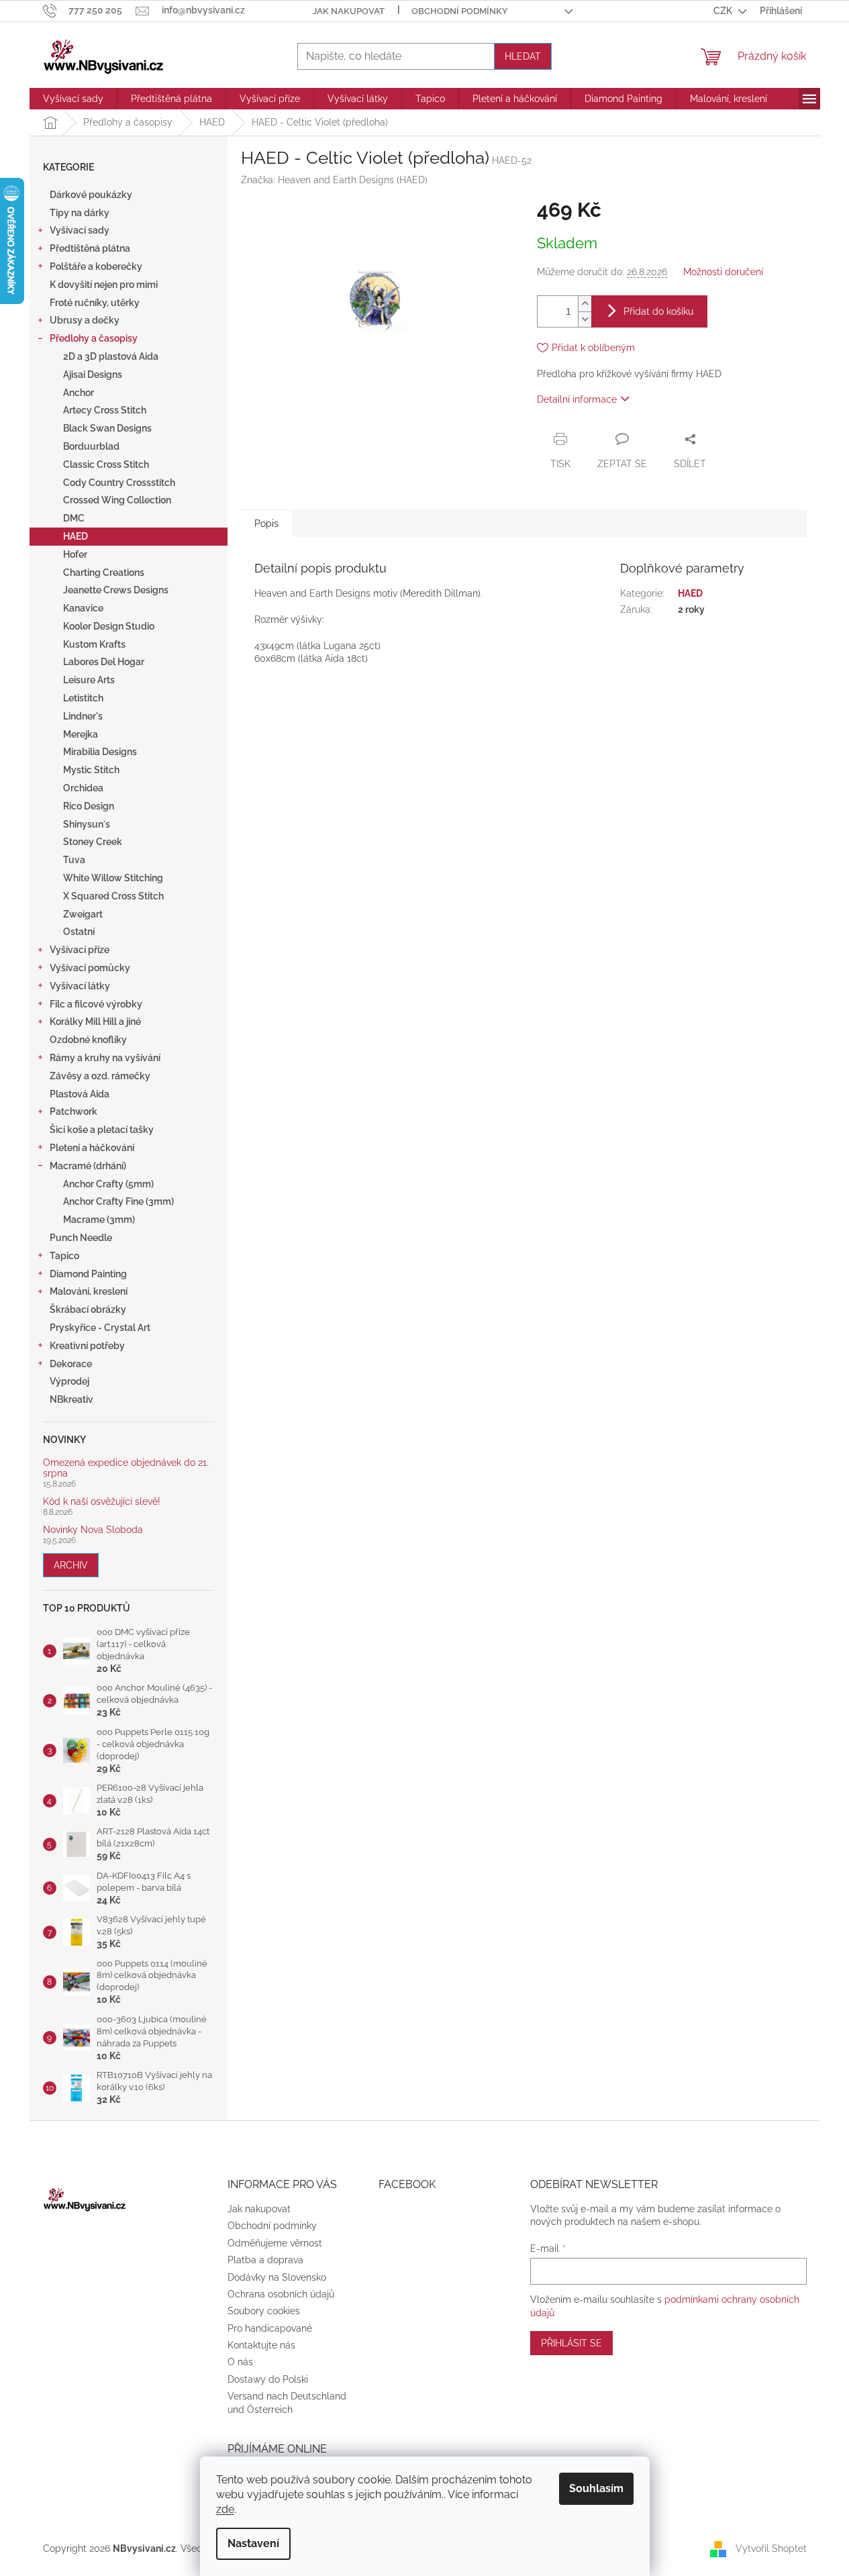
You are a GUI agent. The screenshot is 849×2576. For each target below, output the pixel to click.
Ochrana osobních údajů (281, 2294)
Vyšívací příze (80, 950)
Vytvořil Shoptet (771, 2548)
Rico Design (89, 806)
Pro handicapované (270, 2328)
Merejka (81, 734)
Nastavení (253, 2543)
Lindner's (83, 716)
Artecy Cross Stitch (105, 410)
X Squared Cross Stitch (113, 896)
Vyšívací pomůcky (90, 968)
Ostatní (79, 932)
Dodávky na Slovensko (277, 2277)
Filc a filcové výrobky (96, 1004)
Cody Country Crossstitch (119, 483)
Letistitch (83, 698)
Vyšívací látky (80, 986)
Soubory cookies (264, 2311)
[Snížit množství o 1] (585, 319)
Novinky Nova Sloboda (93, 1530)
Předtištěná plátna (90, 248)
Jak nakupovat (349, 11)
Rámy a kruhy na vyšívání (105, 1058)
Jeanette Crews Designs (116, 590)
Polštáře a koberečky (96, 266)
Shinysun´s (87, 824)
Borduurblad (91, 446)
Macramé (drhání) (88, 1166)
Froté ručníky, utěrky (95, 303)
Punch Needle (81, 1238)
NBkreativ (71, 1399)
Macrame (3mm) (99, 1220)
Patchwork (73, 1111)
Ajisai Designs (93, 375)
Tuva (74, 860)
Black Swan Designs (107, 428)
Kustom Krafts (94, 644)
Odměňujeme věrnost (275, 2243)
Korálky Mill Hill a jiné (95, 1022)
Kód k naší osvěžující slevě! (102, 1502)
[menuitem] (73, 99)
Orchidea (83, 788)
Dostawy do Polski (268, 2379)
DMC (74, 518)
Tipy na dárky (80, 213)
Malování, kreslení (89, 1291)
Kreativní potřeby (87, 1346)
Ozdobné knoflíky (88, 1040)
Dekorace (71, 1364)
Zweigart (83, 914)
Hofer (75, 554)
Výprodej (69, 1381)
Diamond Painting (88, 1274)
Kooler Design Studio (109, 626)
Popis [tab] (266, 524)
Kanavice (83, 608)
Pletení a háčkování (92, 1148)
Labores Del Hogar (104, 662)
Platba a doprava (265, 2260)
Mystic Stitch (91, 770)
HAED (76, 536)
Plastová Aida (80, 1094)
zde (225, 2509)
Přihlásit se (571, 2343)
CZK (724, 11)
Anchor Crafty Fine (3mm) (118, 1201)
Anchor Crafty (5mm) (108, 1184)
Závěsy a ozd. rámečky (100, 1076)
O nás (240, 2362)
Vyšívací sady (80, 230)
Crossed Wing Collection (117, 500)
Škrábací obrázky (88, 1309)
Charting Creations (104, 573)
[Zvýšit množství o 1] (585, 304)
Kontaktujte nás (261, 2345)
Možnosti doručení (723, 272)
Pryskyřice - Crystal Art (100, 1328)
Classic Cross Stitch (106, 464)
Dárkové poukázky (91, 195)
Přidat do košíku (658, 311)
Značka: (334, 180)
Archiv (71, 1565)
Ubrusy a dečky (85, 320)
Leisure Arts (89, 680)
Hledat (523, 56)
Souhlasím (596, 2488)
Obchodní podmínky (460, 11)
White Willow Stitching (113, 878)
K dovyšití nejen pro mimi (104, 285)
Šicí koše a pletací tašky (102, 1130)
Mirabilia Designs (100, 752)
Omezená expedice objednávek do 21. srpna (126, 1468)
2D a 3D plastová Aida (111, 356)
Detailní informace (577, 399)
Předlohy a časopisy (94, 338)
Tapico (64, 1256)
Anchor (79, 393)
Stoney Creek (93, 842)
